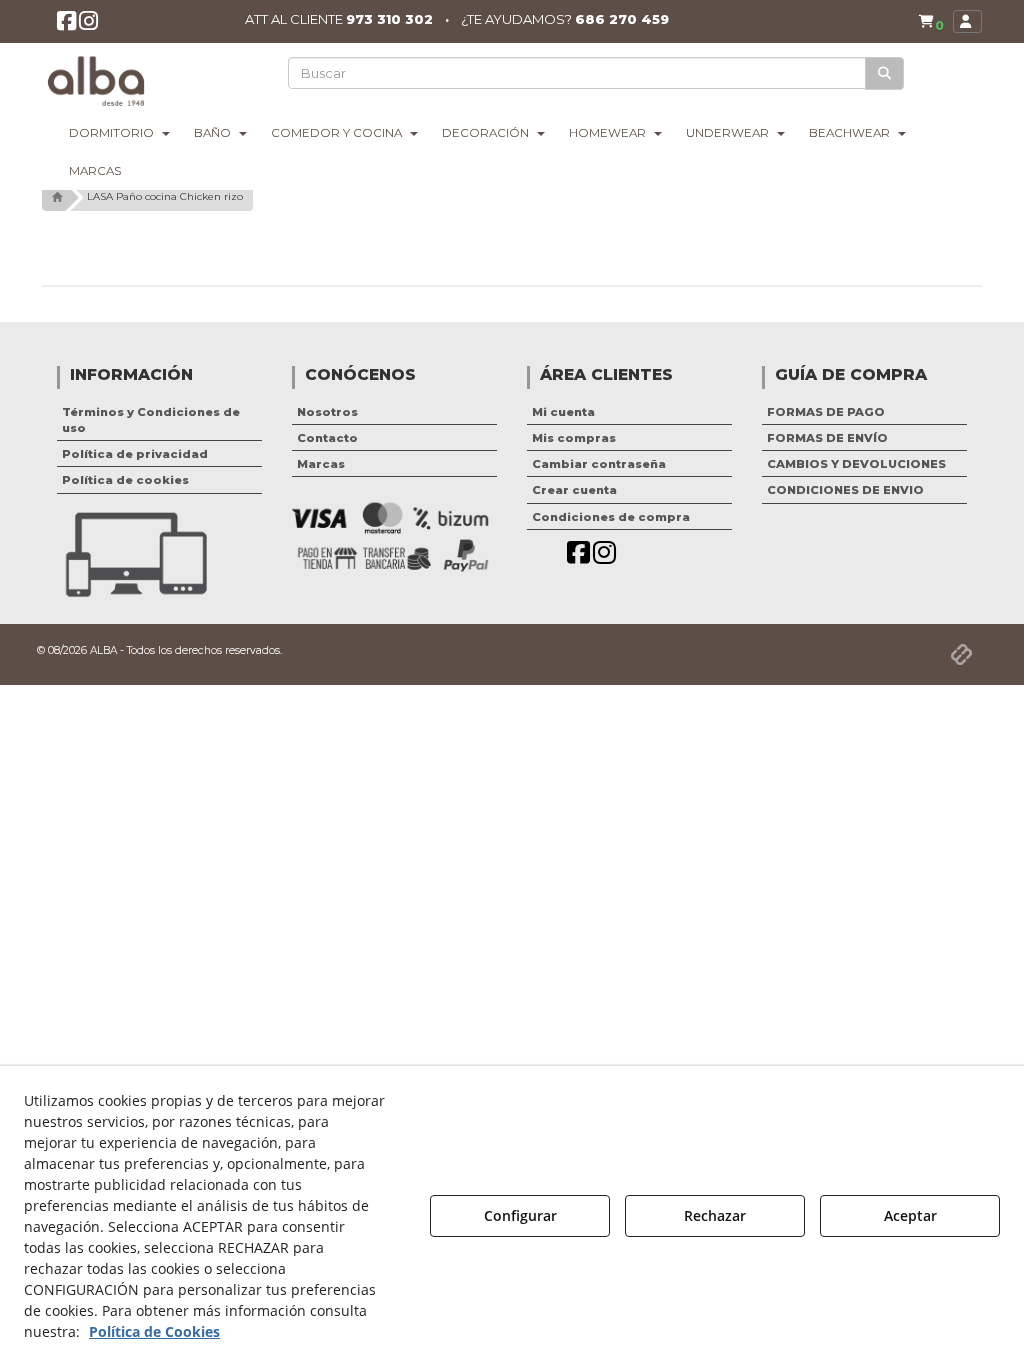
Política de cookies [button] (125, 480)
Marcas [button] (321, 464)
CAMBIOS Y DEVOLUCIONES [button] (856, 464)
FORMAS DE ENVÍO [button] (827, 438)
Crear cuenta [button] (574, 490)
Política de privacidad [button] (135, 454)
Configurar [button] (520, 1215)
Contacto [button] (327, 438)
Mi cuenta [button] (563, 412)
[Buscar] (884, 73)
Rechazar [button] (715, 1215)
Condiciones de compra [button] (611, 517)
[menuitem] (931, 21)
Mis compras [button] (574, 438)
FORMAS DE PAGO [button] (826, 412)
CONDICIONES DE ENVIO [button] (845, 490)
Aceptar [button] (910, 1215)
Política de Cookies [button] (154, 1331)
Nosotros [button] (327, 412)
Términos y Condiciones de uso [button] (151, 420)
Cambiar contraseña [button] (599, 464)
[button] (66, 25)
